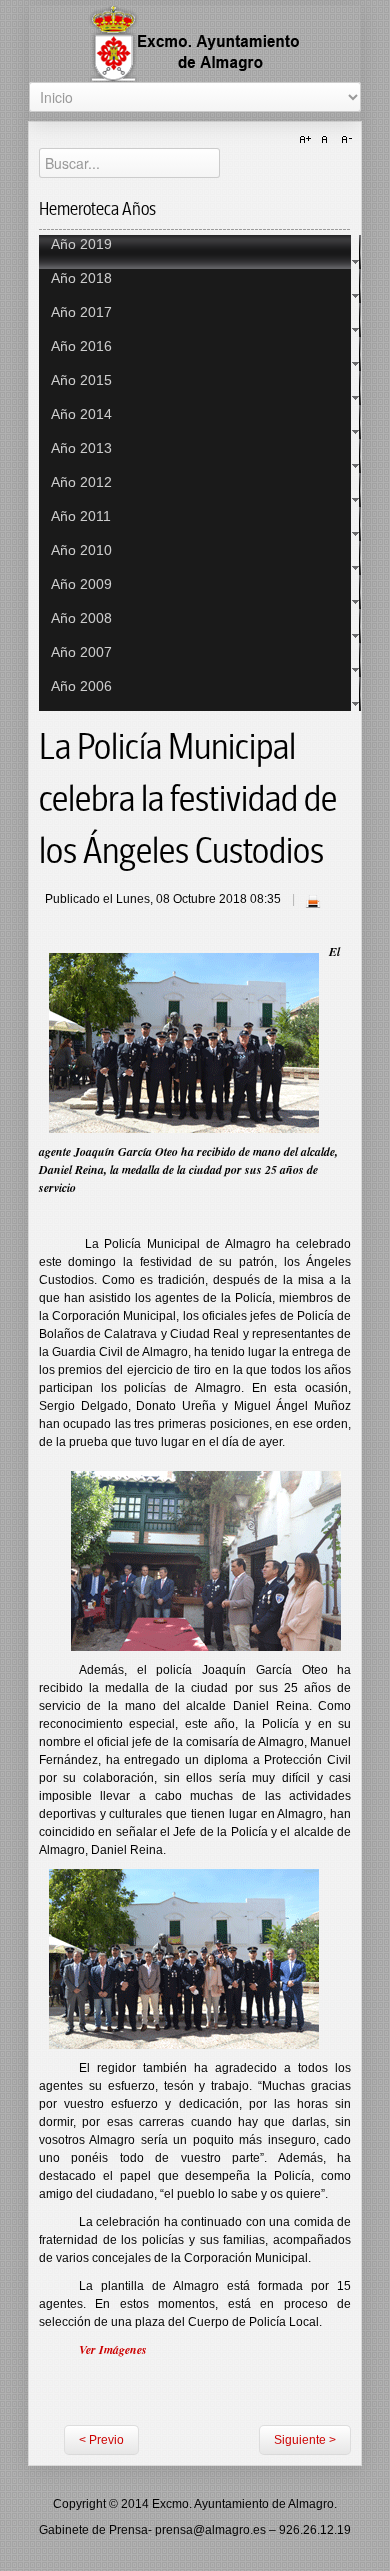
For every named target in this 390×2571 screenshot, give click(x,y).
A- (344, 140)
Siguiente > (305, 2440)
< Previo (101, 2440)
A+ (308, 140)
